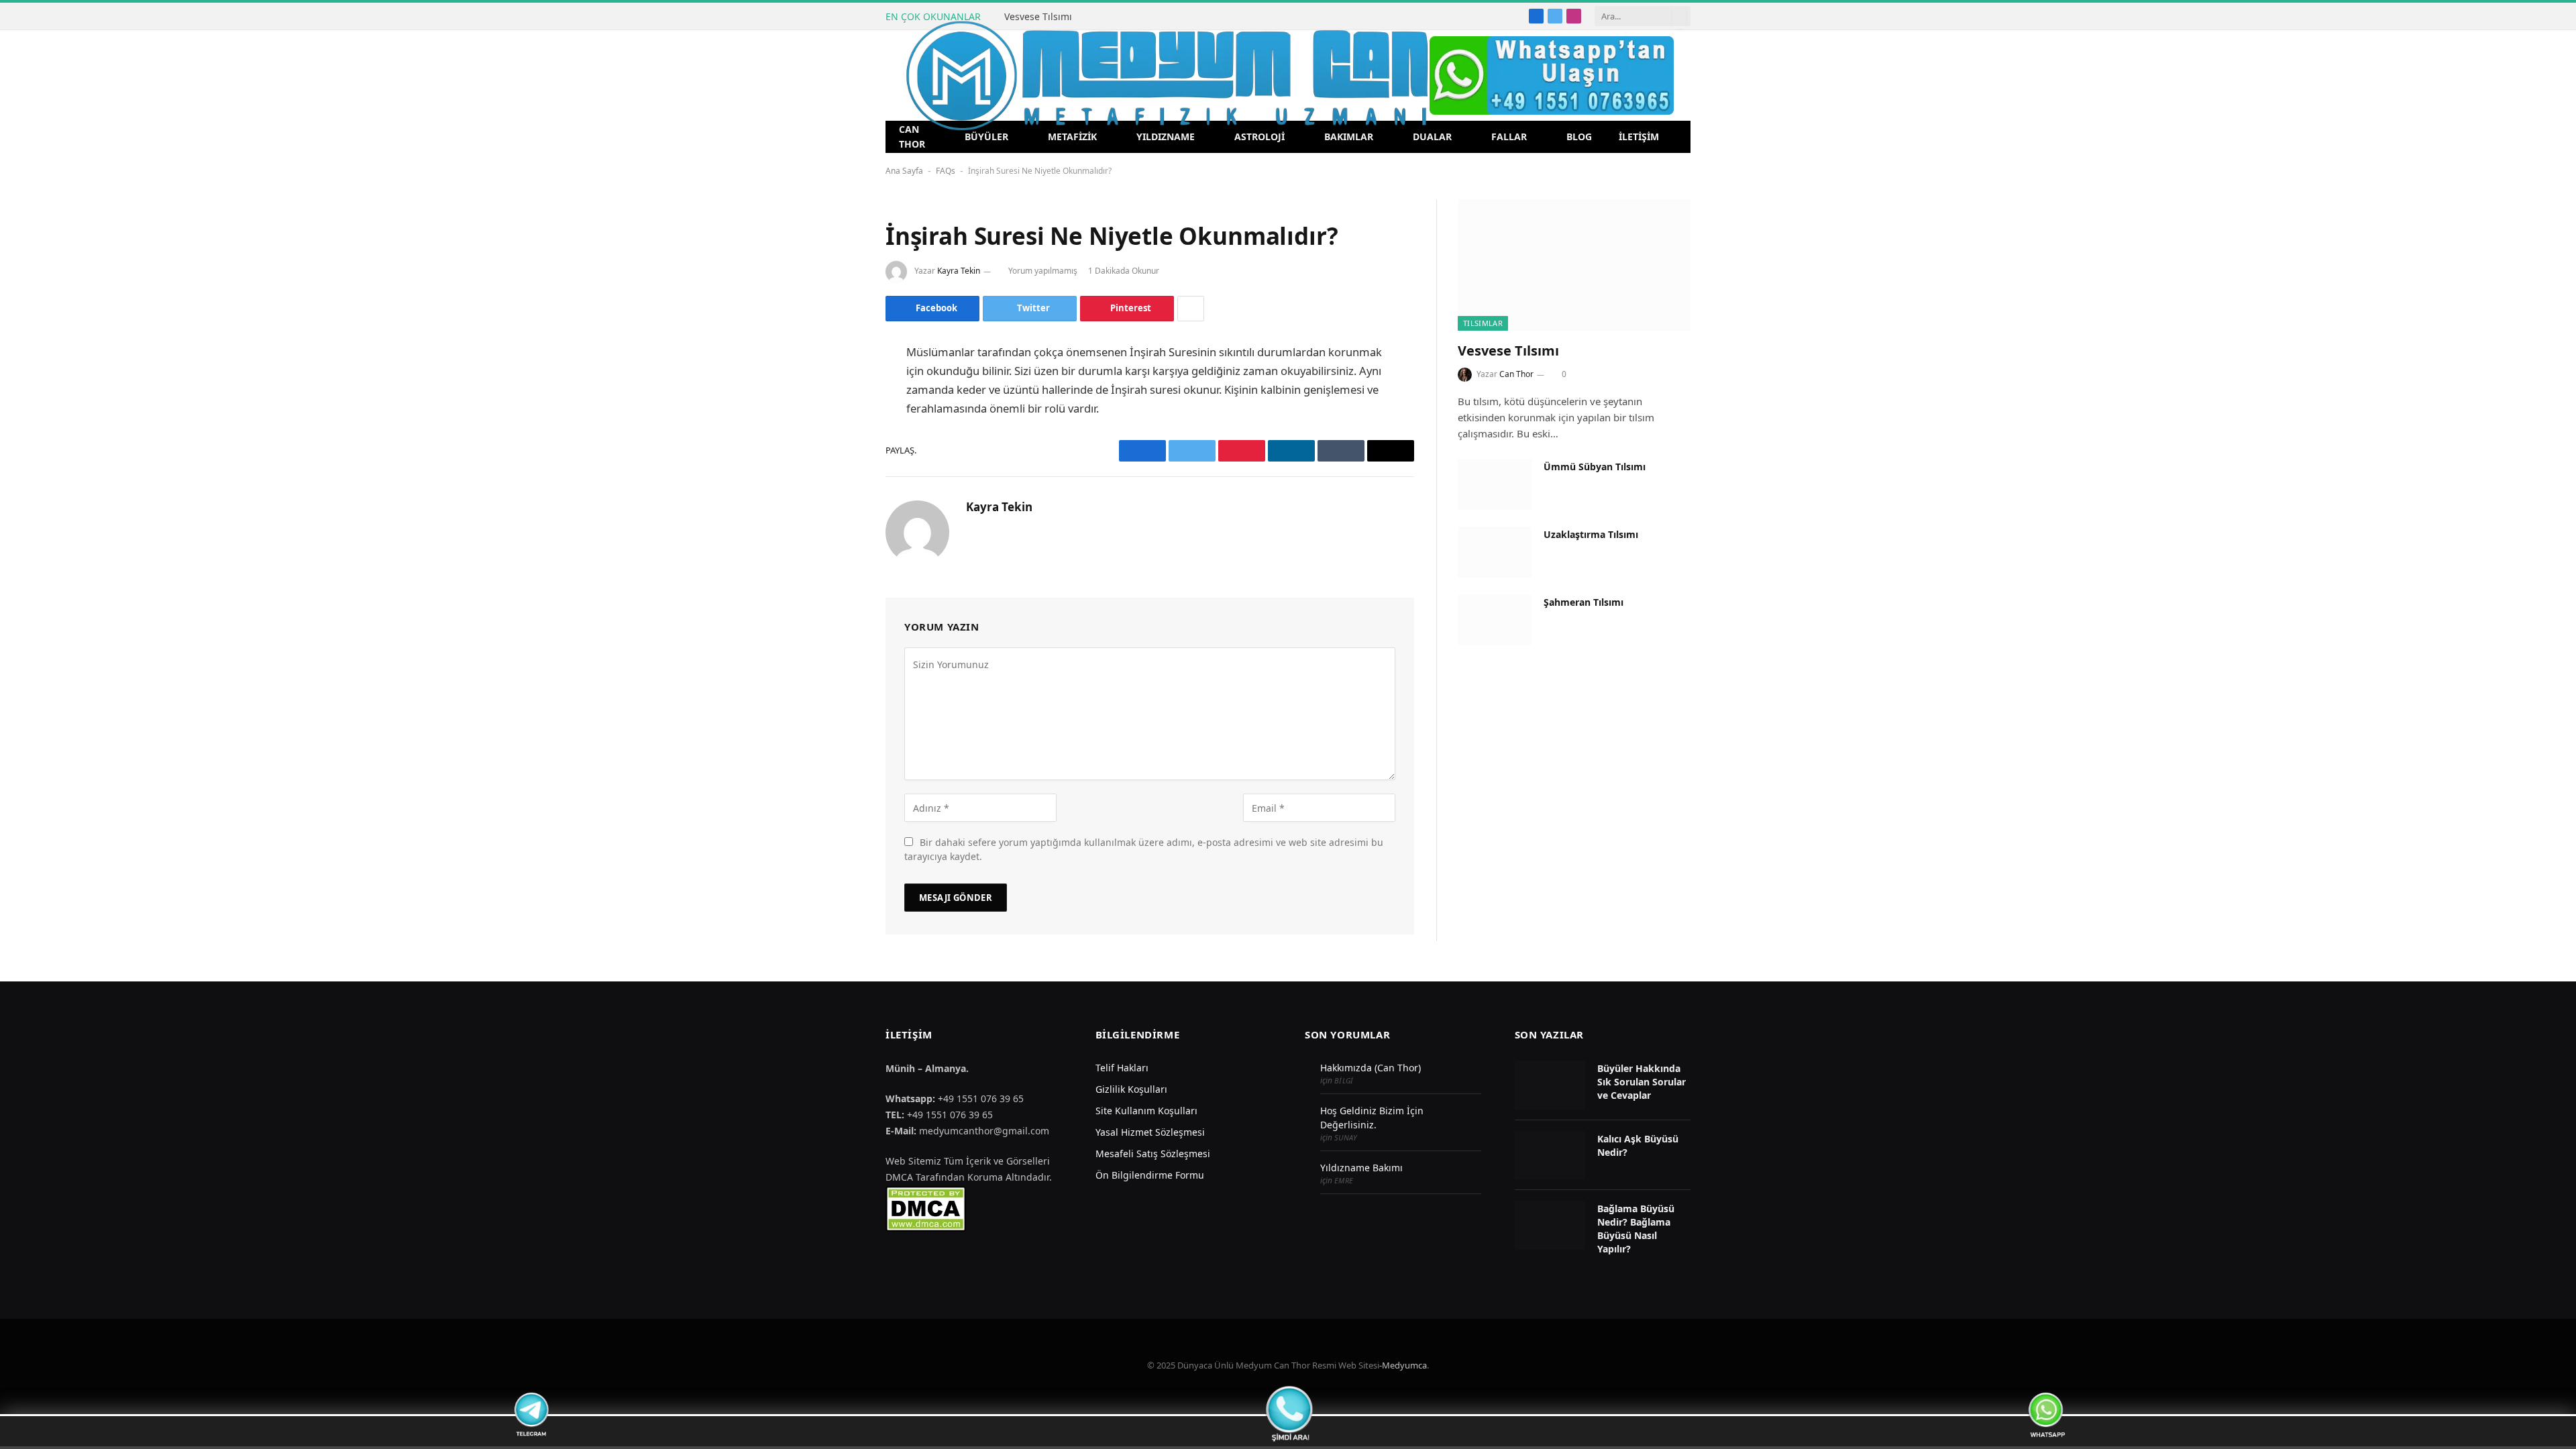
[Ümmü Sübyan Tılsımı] (1495, 484)
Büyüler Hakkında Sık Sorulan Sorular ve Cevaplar (1642, 1082)
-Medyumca (1403, 1365)
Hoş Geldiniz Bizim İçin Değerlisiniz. (1372, 1118)
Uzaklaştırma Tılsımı (1591, 534)
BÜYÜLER (986, 137)
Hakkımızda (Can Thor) (1371, 1068)
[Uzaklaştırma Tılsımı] (1495, 552)
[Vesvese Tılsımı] (1574, 265)
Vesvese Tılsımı (1038, 17)
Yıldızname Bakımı (1361, 1168)
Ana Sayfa (904, 171)
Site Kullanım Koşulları (1146, 1111)
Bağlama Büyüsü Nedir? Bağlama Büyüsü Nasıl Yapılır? (1636, 1229)
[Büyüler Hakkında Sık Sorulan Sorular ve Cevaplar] (1550, 1085)
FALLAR (1509, 137)
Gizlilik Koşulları (1131, 1089)
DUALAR (1432, 137)
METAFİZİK (1072, 137)
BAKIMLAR (1349, 137)
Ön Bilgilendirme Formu (1150, 1175)
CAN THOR (912, 137)
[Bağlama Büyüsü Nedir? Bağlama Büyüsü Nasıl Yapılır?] (1550, 1225)
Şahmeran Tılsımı (1584, 602)
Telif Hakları (1122, 1068)
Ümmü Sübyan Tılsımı (1595, 467)
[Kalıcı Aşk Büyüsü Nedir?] (1550, 1156)
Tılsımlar (1483, 323)
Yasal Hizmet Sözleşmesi (1150, 1132)
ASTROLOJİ (1259, 137)
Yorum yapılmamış (1043, 271)
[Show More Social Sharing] (1191, 309)
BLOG (1579, 137)
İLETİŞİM (1639, 137)
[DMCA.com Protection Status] (926, 1208)
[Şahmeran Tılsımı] (1495, 620)
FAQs (946, 171)
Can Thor (1516, 374)
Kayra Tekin (959, 271)
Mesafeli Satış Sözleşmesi (1153, 1153)
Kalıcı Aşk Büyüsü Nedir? (1638, 1145)
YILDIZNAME (1166, 137)
